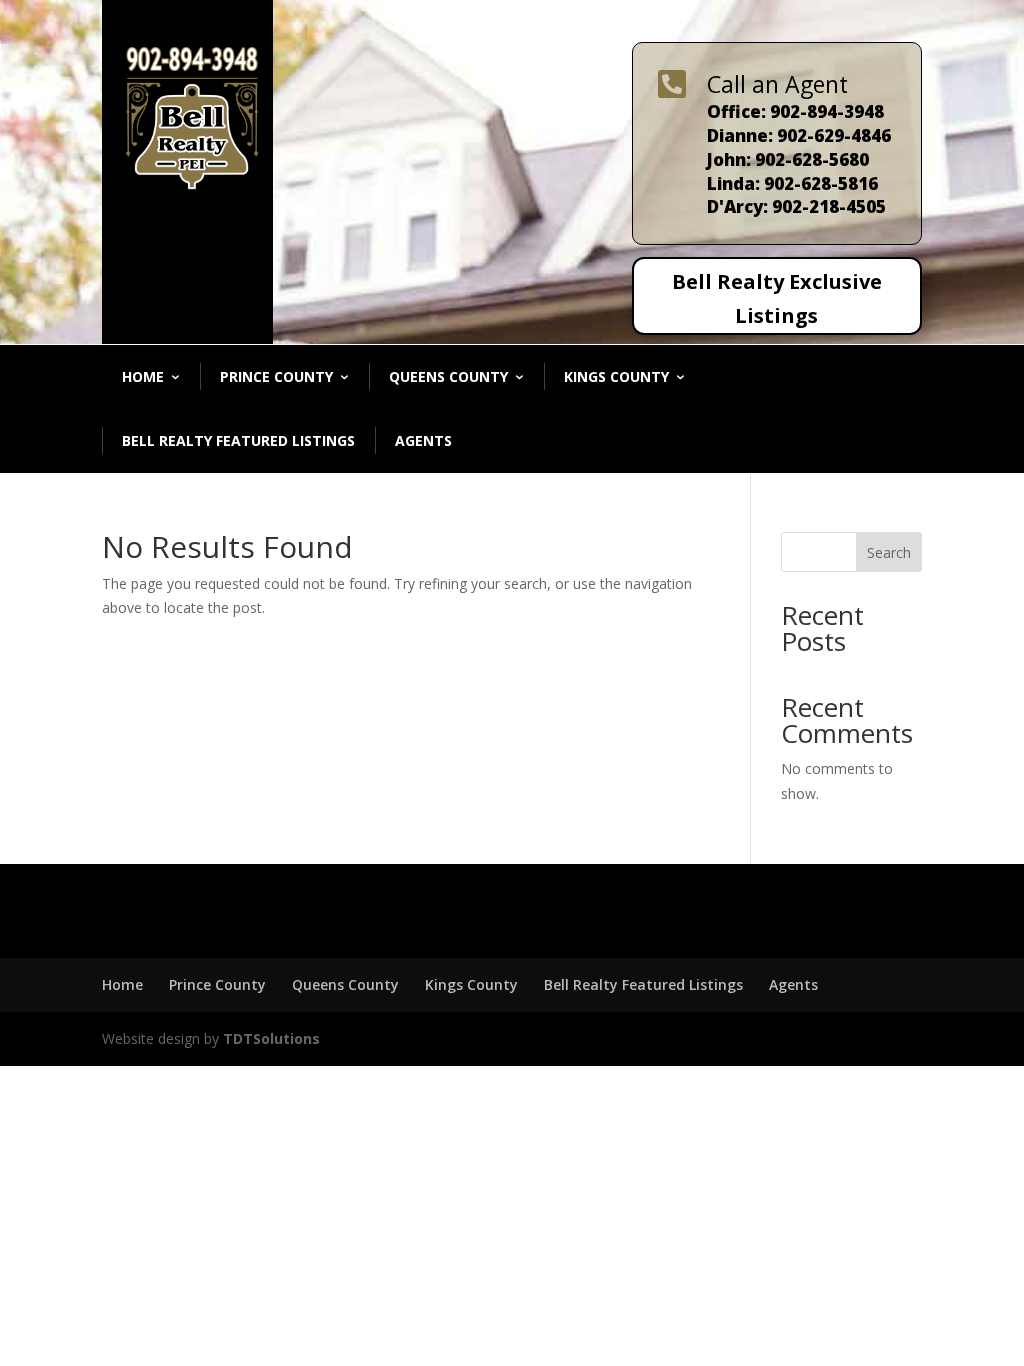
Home (143, 376)
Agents (423, 440)
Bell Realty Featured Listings (238, 440)
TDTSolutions (269, 1038)
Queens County (448, 376)
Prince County (276, 376)
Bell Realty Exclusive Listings (777, 298)
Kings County (616, 376)
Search (889, 552)
